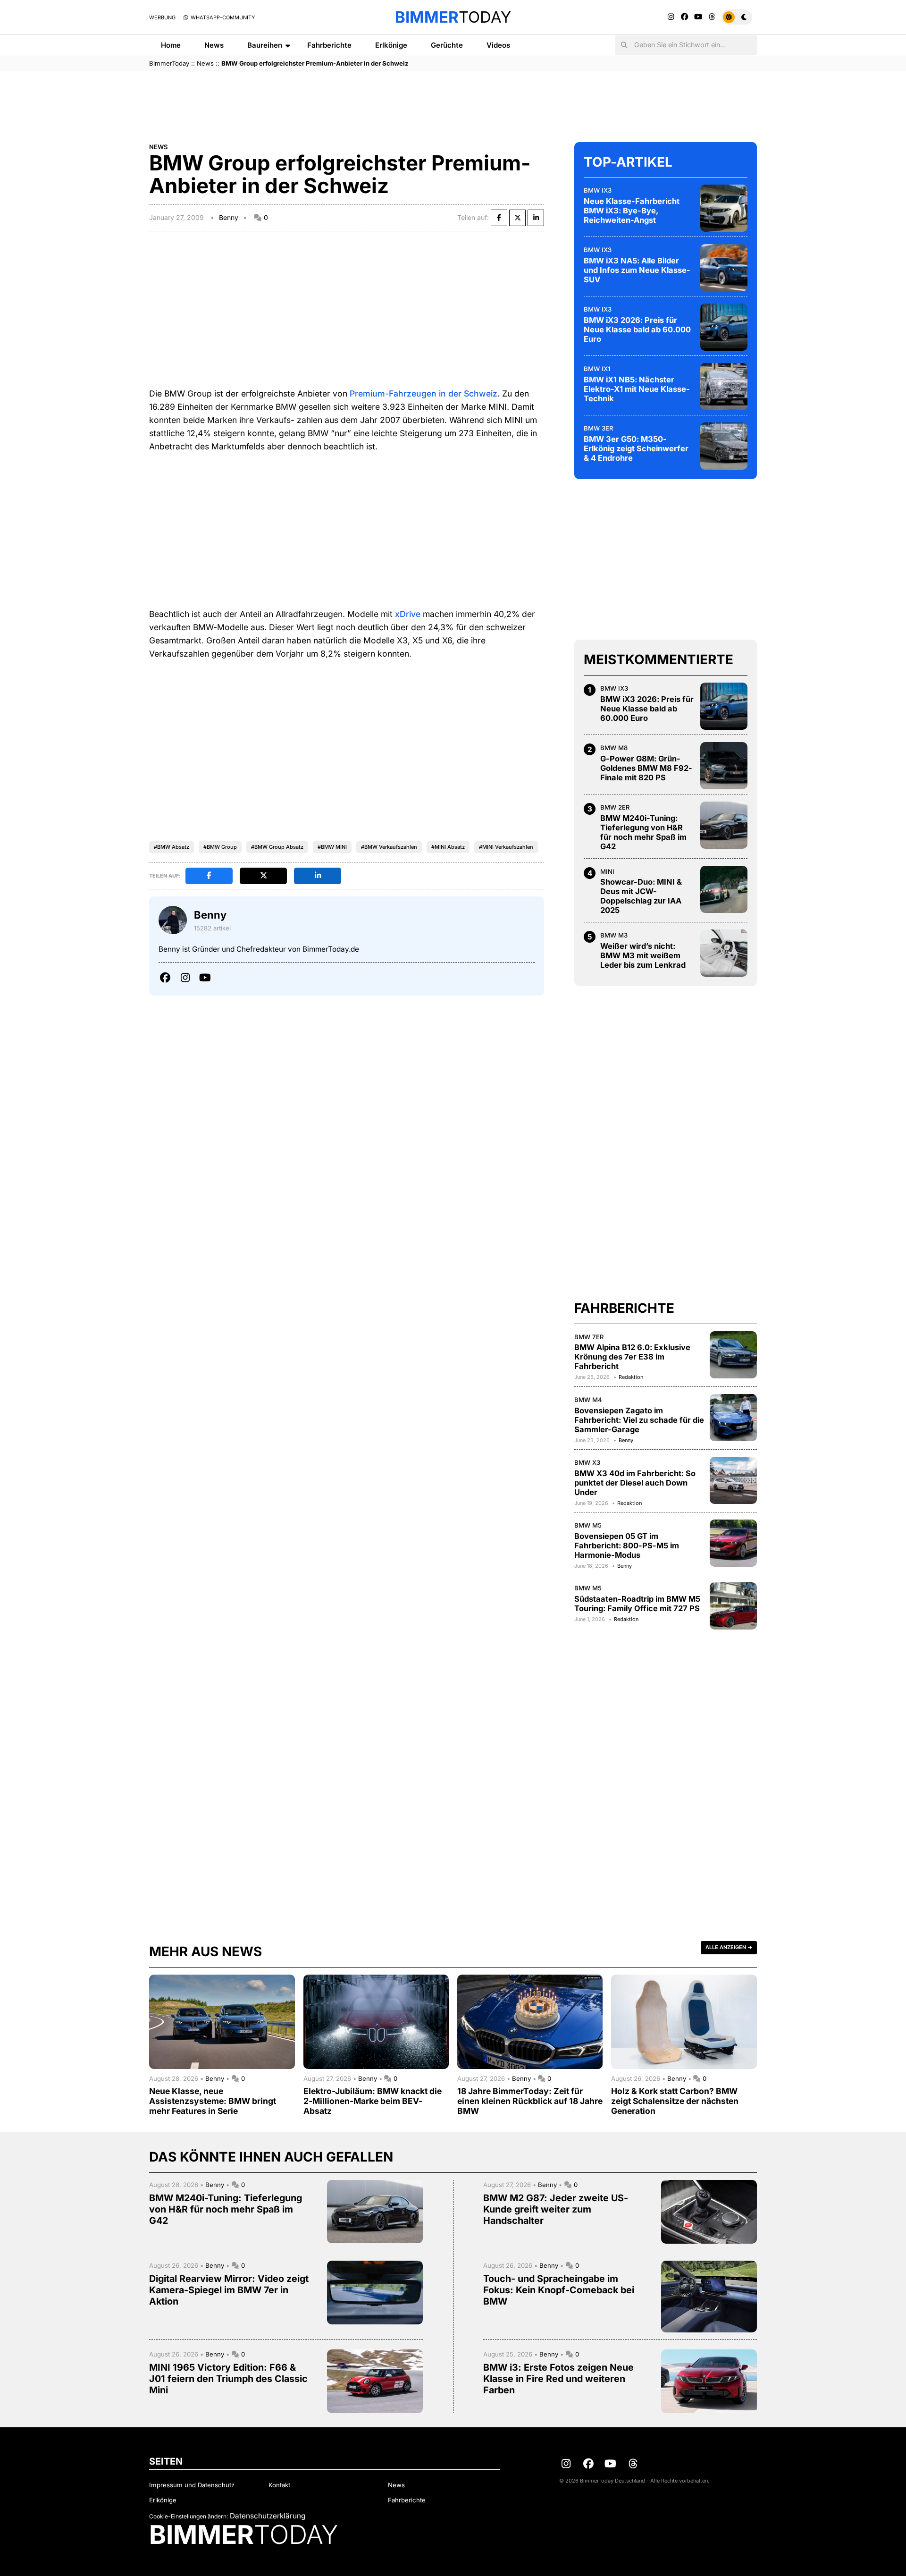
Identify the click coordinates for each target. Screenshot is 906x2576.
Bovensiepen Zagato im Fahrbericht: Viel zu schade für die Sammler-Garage (639, 1420)
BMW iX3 (598, 190)
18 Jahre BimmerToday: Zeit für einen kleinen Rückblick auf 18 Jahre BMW (530, 2101)
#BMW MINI (332, 847)
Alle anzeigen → (729, 1947)
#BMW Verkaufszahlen (389, 847)
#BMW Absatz (172, 847)
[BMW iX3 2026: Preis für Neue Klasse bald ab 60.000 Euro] (724, 327)
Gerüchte (447, 45)
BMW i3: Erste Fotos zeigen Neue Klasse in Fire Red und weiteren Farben (558, 2379)
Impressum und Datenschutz (192, 2485)
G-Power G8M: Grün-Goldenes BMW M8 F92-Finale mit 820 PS (646, 768)
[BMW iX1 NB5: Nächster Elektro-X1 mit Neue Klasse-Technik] (724, 387)
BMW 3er (599, 428)
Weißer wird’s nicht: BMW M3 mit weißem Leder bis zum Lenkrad (643, 955)
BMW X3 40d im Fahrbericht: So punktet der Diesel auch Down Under (635, 1483)
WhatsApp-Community (222, 17)
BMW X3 (587, 1462)
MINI (607, 871)
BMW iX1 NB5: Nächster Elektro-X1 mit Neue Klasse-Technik (637, 389)
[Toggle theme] (737, 17)
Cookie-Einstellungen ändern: (189, 2516)
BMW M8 (614, 748)
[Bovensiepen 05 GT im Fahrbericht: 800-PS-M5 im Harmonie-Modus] (733, 1543)
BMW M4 (588, 1400)
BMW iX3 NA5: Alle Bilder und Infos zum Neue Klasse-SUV (637, 270)
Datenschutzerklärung (268, 2516)
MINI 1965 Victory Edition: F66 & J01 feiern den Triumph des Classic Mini (228, 2379)
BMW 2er (615, 807)
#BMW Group (220, 847)
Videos (498, 45)
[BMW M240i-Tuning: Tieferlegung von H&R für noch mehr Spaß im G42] (724, 825)
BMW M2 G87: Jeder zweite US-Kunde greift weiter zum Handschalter (556, 2209)
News (214, 45)
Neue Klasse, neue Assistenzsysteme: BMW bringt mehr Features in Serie (213, 2101)
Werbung (162, 17)
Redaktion (631, 1377)
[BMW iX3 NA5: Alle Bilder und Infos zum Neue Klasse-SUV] (724, 268)
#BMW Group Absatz (277, 847)
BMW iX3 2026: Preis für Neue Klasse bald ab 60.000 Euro (637, 329)
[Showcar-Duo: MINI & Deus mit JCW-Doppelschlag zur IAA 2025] (724, 889)
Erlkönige (391, 45)
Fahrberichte (329, 45)
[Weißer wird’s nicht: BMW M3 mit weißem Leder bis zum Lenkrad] (724, 953)
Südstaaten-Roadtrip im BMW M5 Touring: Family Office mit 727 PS (637, 1604)
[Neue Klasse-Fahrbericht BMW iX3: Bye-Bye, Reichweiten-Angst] (724, 208)
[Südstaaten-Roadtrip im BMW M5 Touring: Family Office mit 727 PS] (733, 1606)
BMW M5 (588, 1525)
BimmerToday (169, 63)
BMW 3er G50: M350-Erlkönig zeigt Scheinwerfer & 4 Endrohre (636, 448)
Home (171, 45)
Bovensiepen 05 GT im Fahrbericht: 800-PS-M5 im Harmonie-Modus (627, 1546)
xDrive (408, 614)
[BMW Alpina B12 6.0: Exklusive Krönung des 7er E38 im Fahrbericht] (733, 1355)
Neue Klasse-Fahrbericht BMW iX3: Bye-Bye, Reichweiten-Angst (632, 211)
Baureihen (265, 45)
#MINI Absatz (448, 847)
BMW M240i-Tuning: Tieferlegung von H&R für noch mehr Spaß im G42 (643, 832)
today (453, 17)
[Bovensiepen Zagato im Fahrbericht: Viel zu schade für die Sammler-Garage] (733, 1418)
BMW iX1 (597, 369)
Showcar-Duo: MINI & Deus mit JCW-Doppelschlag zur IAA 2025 (641, 896)
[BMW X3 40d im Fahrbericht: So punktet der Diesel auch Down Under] (733, 1480)
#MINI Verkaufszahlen (506, 847)
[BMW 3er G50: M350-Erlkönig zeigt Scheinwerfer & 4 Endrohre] (724, 446)
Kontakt (279, 2485)
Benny (229, 217)
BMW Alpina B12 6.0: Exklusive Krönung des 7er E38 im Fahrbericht (632, 1357)
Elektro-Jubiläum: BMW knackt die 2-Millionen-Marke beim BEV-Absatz (373, 2101)
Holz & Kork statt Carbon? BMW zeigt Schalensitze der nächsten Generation (675, 2101)
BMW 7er (589, 1337)
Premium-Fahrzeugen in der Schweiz (424, 393)
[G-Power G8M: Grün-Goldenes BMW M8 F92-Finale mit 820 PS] (724, 766)
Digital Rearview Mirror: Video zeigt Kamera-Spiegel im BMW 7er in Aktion (229, 2290)
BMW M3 (614, 935)
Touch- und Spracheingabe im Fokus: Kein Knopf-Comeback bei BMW (559, 2290)
